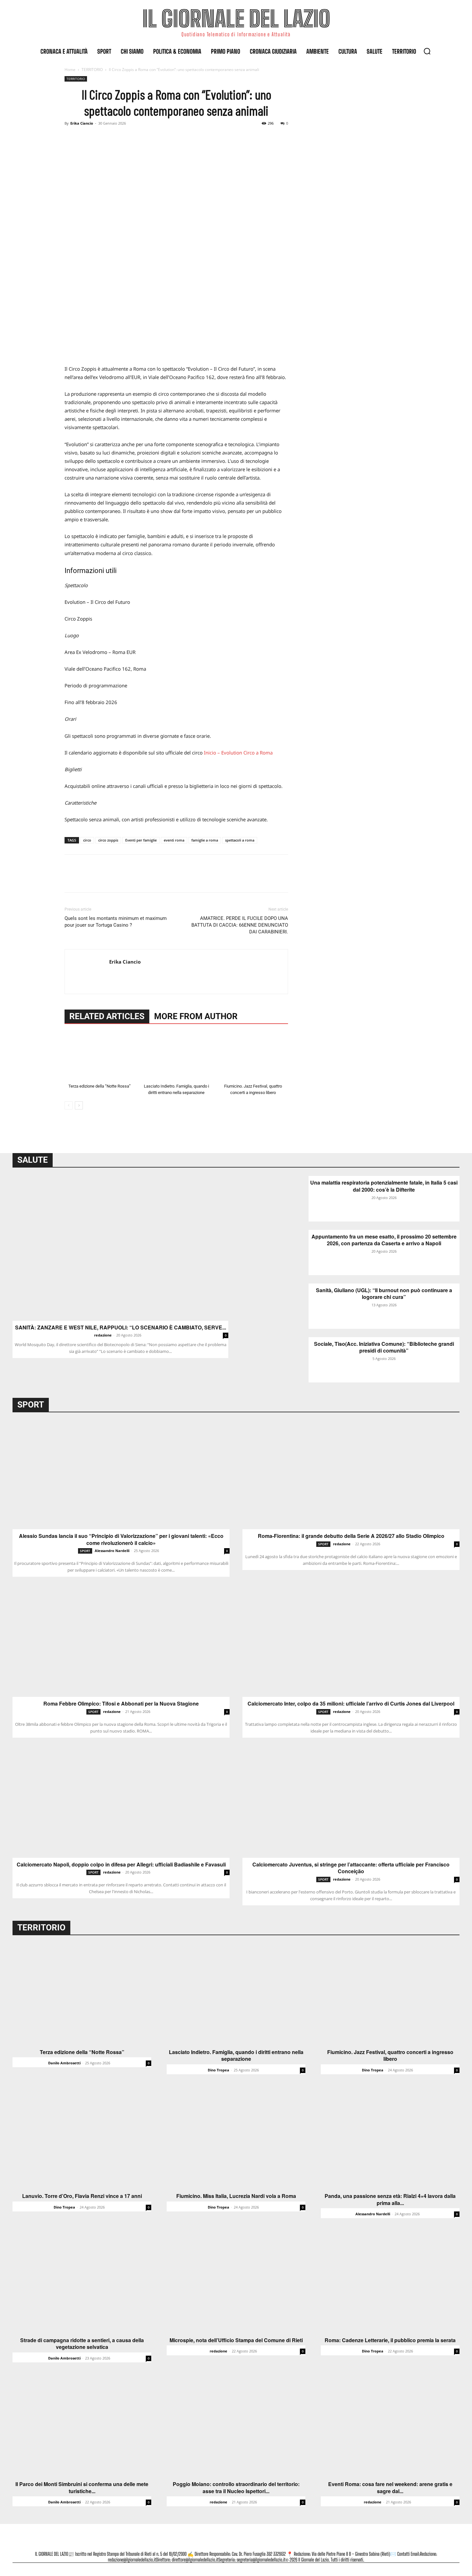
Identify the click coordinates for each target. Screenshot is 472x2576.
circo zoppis (108, 840)
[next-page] (79, 1105)
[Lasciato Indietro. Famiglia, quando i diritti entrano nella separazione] (176, 1057)
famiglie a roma (205, 840)
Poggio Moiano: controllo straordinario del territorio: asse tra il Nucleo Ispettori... (236, 2488)
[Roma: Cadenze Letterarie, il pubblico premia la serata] (390, 2282)
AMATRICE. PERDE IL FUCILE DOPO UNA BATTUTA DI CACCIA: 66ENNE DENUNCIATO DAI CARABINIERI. (240, 925)
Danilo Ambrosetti (64, 2063)
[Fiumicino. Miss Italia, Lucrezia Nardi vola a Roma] (236, 2138)
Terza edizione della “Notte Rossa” (100, 1086)
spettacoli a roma (240, 840)
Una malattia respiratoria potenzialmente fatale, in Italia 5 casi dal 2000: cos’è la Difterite (384, 1186)
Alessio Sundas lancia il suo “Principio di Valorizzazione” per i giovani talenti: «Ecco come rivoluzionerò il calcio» (121, 1539)
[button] (427, 51)
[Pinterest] (101, 138)
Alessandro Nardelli (112, 1551)
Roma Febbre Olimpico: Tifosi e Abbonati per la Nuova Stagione (121, 1704)
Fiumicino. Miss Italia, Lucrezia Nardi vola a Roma (236, 2196)
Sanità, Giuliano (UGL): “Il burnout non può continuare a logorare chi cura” (384, 1294)
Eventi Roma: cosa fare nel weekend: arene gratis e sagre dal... (390, 2488)
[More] (130, 138)
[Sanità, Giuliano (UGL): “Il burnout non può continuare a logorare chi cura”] (276, 1306)
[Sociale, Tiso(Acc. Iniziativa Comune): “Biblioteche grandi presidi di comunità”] (276, 1360)
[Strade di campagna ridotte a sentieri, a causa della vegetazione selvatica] (82, 2282)
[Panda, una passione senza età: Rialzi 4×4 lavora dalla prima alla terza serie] (390, 2138)
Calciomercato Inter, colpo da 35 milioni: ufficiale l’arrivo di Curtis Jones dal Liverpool (351, 1704)
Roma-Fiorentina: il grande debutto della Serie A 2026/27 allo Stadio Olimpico (351, 1536)
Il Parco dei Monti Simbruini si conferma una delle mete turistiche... (82, 2488)
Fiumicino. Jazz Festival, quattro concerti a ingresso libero (390, 2056)
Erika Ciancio (82, 123)
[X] (86, 138)
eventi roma (174, 840)
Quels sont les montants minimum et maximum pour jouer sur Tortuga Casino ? (116, 922)
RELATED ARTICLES (107, 1016)
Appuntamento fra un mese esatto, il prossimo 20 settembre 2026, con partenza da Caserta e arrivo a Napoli (384, 1240)
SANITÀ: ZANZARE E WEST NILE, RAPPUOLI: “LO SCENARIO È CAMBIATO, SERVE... (121, 1328)
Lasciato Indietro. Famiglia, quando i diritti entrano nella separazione (236, 2056)
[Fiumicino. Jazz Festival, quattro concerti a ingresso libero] (253, 1057)
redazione (103, 1335)
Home (70, 70)
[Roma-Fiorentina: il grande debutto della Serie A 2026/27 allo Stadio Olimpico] (351, 1475)
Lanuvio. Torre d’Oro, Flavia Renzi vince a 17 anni (82, 2196)
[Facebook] (71, 138)
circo (87, 840)
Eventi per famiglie (141, 840)
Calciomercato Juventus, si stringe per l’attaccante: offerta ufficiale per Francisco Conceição (351, 1868)
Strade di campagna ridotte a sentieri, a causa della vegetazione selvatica (82, 2344)
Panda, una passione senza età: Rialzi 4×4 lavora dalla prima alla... (390, 2199)
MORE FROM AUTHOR (196, 1016)
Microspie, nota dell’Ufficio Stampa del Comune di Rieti (236, 2340)
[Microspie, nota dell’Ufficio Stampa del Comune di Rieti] (236, 2282)
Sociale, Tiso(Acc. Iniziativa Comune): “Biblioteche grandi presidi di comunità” (384, 1347)
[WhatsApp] (115, 138)
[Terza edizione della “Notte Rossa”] (100, 1057)
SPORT (85, 1551)
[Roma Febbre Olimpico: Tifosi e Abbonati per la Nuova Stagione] (121, 1643)
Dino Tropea (219, 2070)
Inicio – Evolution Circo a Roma (238, 753)
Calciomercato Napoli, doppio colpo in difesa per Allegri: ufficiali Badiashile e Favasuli (121, 1865)
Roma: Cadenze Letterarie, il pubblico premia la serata (390, 2340)
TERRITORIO (92, 70)
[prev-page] (69, 1105)
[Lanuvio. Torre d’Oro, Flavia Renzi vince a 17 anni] (82, 2138)
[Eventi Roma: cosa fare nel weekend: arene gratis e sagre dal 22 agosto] (390, 2426)
